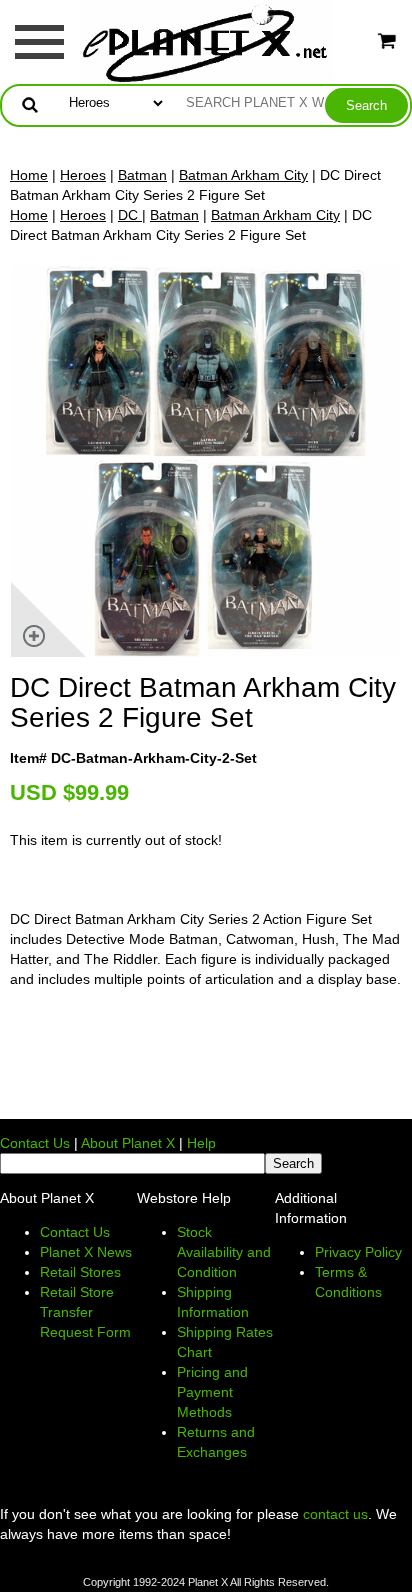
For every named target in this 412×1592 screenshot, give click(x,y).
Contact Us (35, 1143)
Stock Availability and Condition (224, 1252)
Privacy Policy (358, 1252)
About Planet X (128, 1143)
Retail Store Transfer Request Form (85, 1312)
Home (29, 175)
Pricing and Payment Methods (212, 1392)
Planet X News (86, 1252)
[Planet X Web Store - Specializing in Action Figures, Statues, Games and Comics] (206, 41)
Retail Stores (80, 1272)
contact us (335, 1514)
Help (201, 1143)
